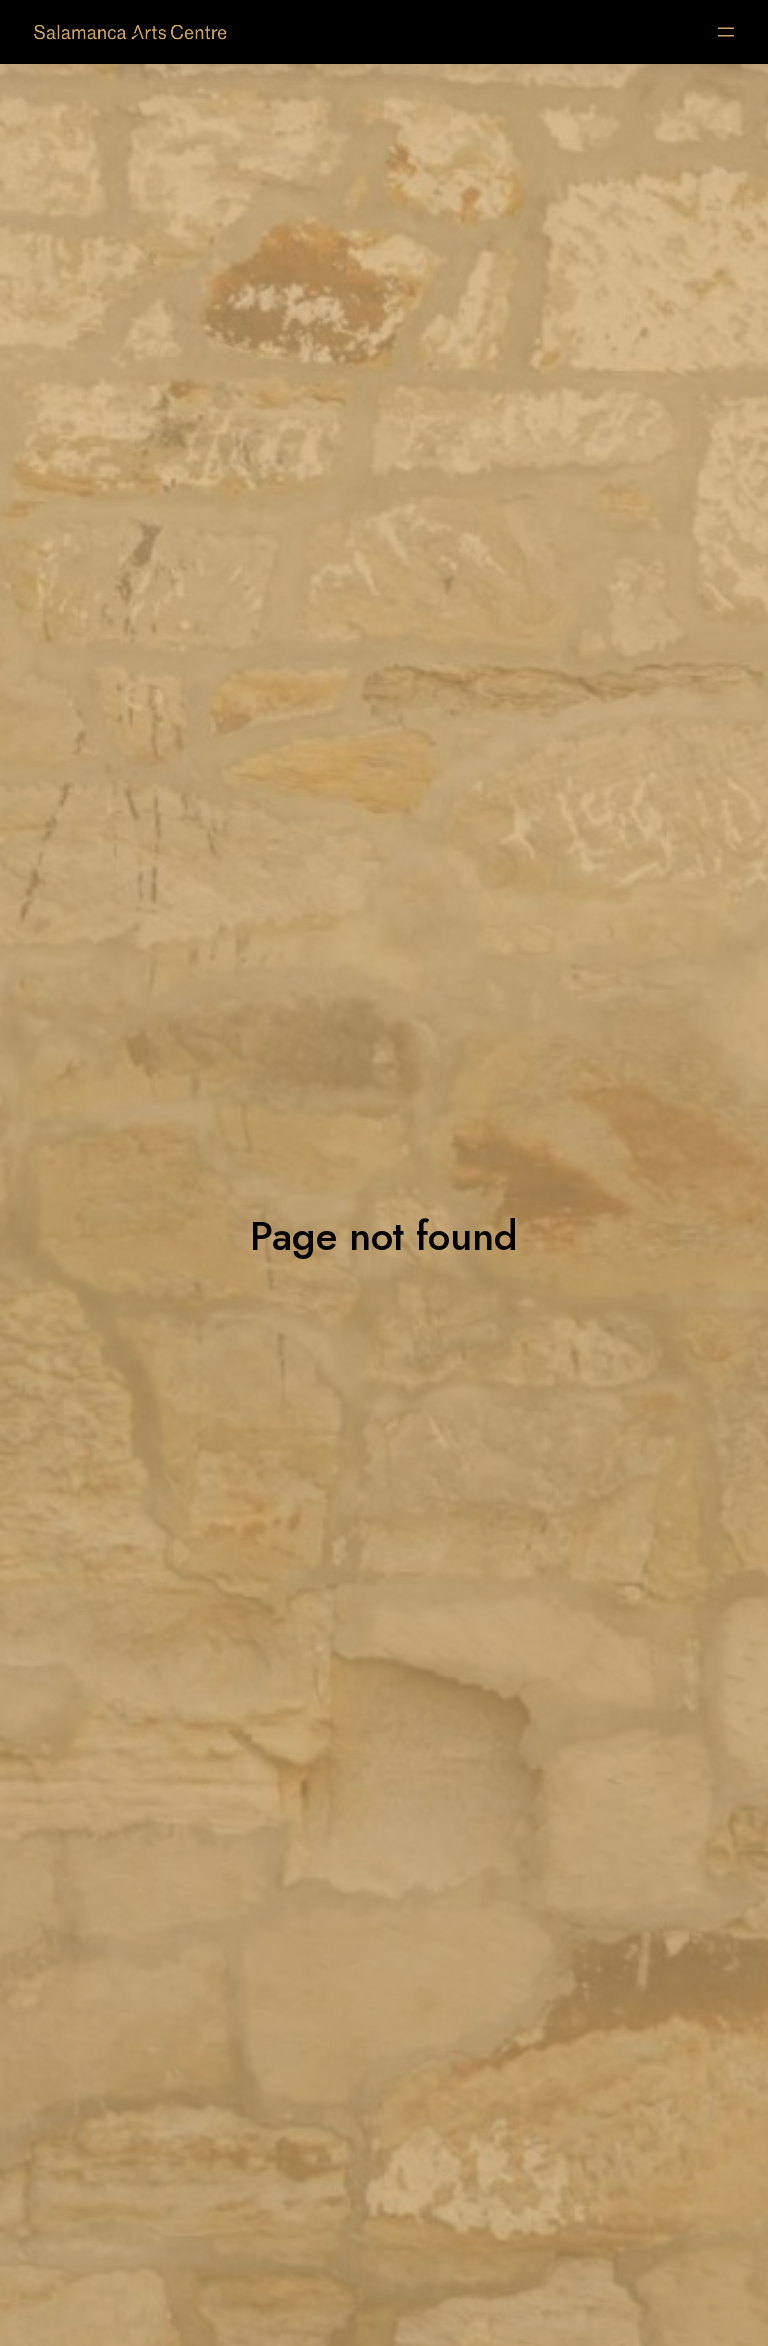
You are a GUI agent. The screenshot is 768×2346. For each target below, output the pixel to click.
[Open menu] (726, 32)
